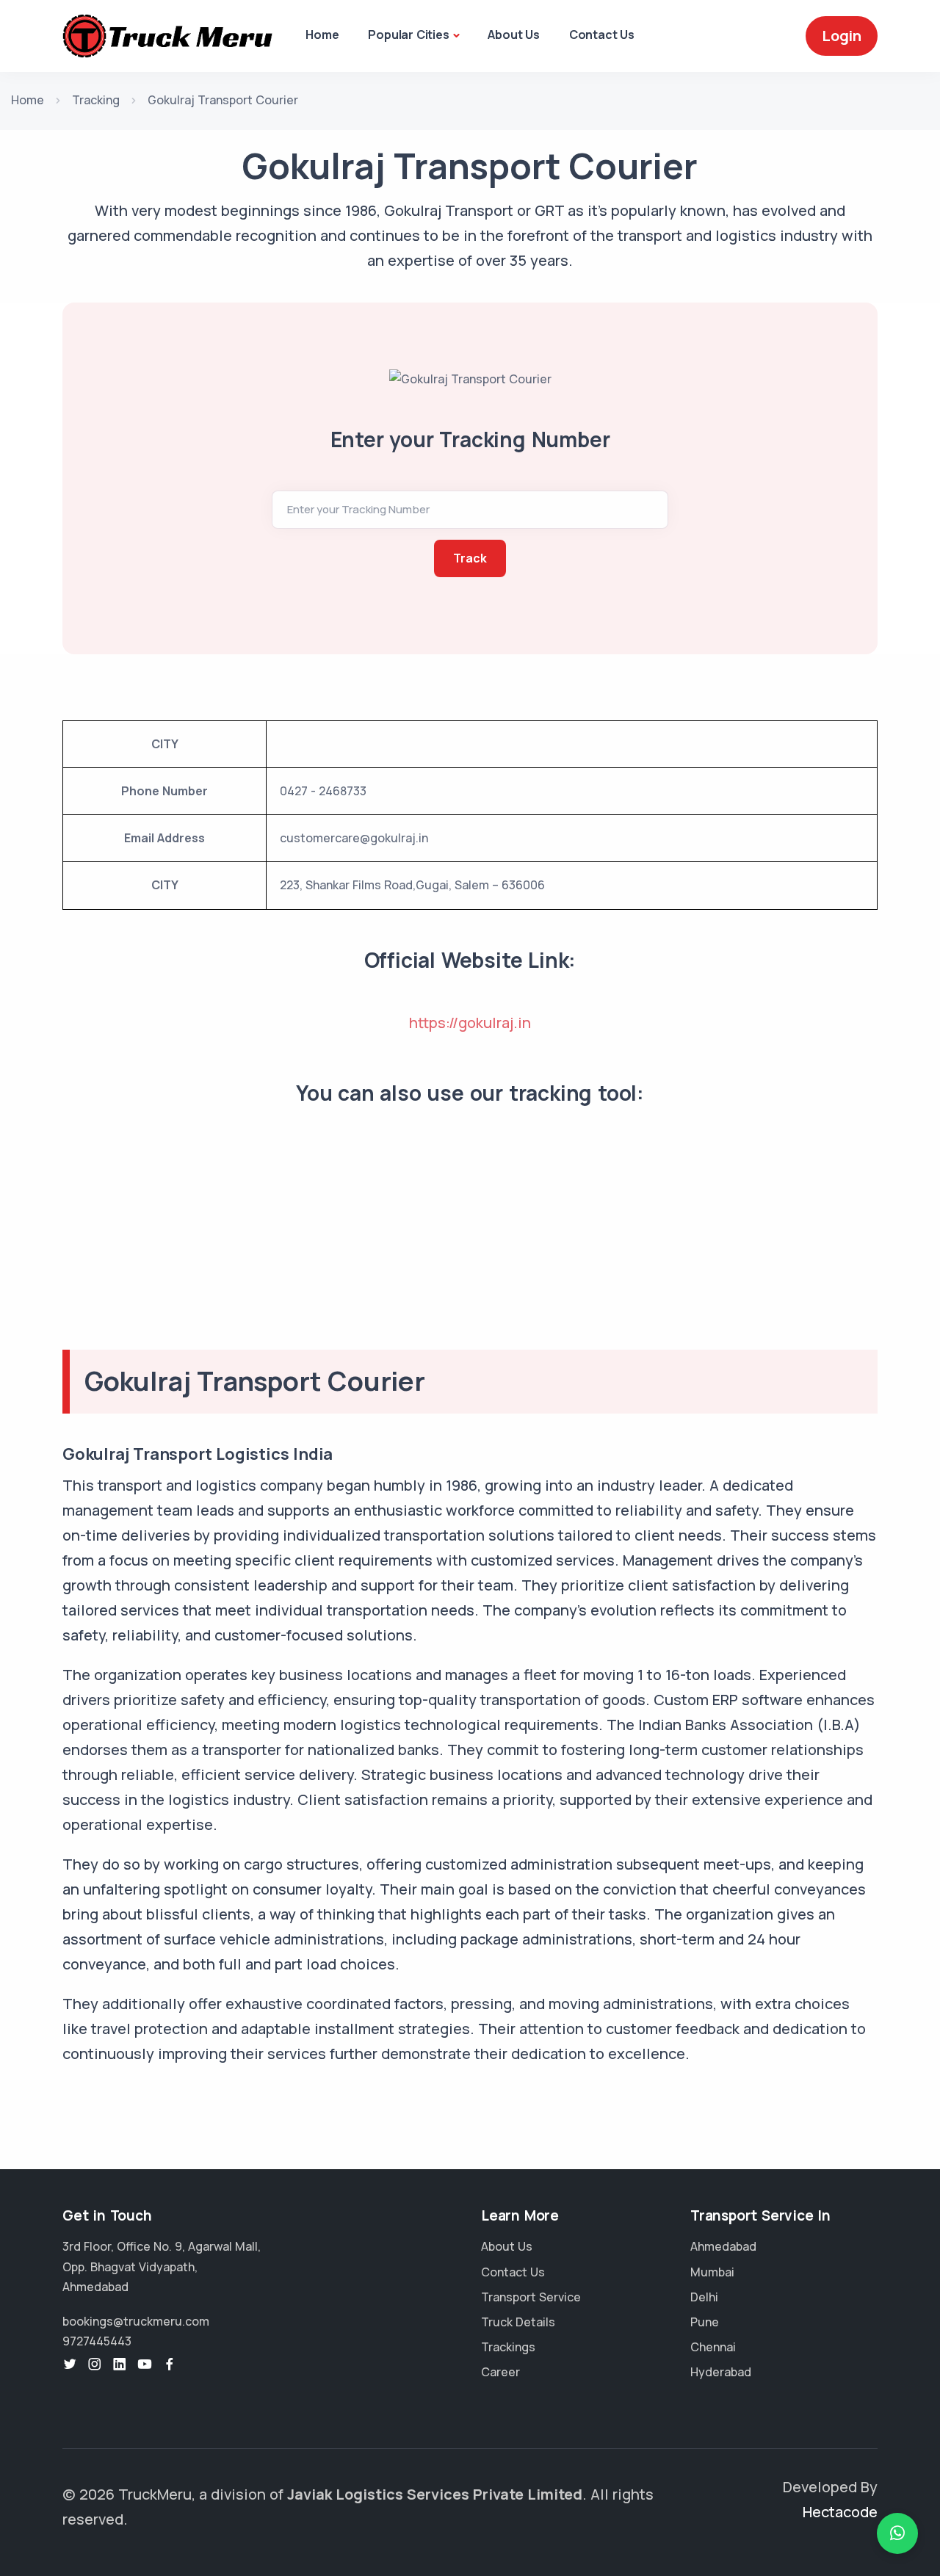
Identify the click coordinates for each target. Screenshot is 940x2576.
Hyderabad (721, 2372)
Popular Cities (408, 35)
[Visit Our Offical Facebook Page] (170, 2365)
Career (500, 2372)
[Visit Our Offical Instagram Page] (95, 2365)
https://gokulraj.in (470, 1023)
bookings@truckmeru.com (136, 2321)
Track (470, 558)
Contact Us (602, 35)
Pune (705, 2322)
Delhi (704, 2297)
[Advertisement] (470, 1247)
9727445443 (97, 2341)
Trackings (508, 2347)
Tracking (96, 100)
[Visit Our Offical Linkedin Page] (120, 2365)
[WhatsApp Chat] (897, 2533)
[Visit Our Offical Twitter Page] (70, 2365)
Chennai (713, 2347)
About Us (513, 35)
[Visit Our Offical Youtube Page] (145, 2365)
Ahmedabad (723, 2246)
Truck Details (518, 2322)
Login (842, 36)
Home (322, 35)
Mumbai (712, 2272)
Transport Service (531, 2297)
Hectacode (840, 2512)
